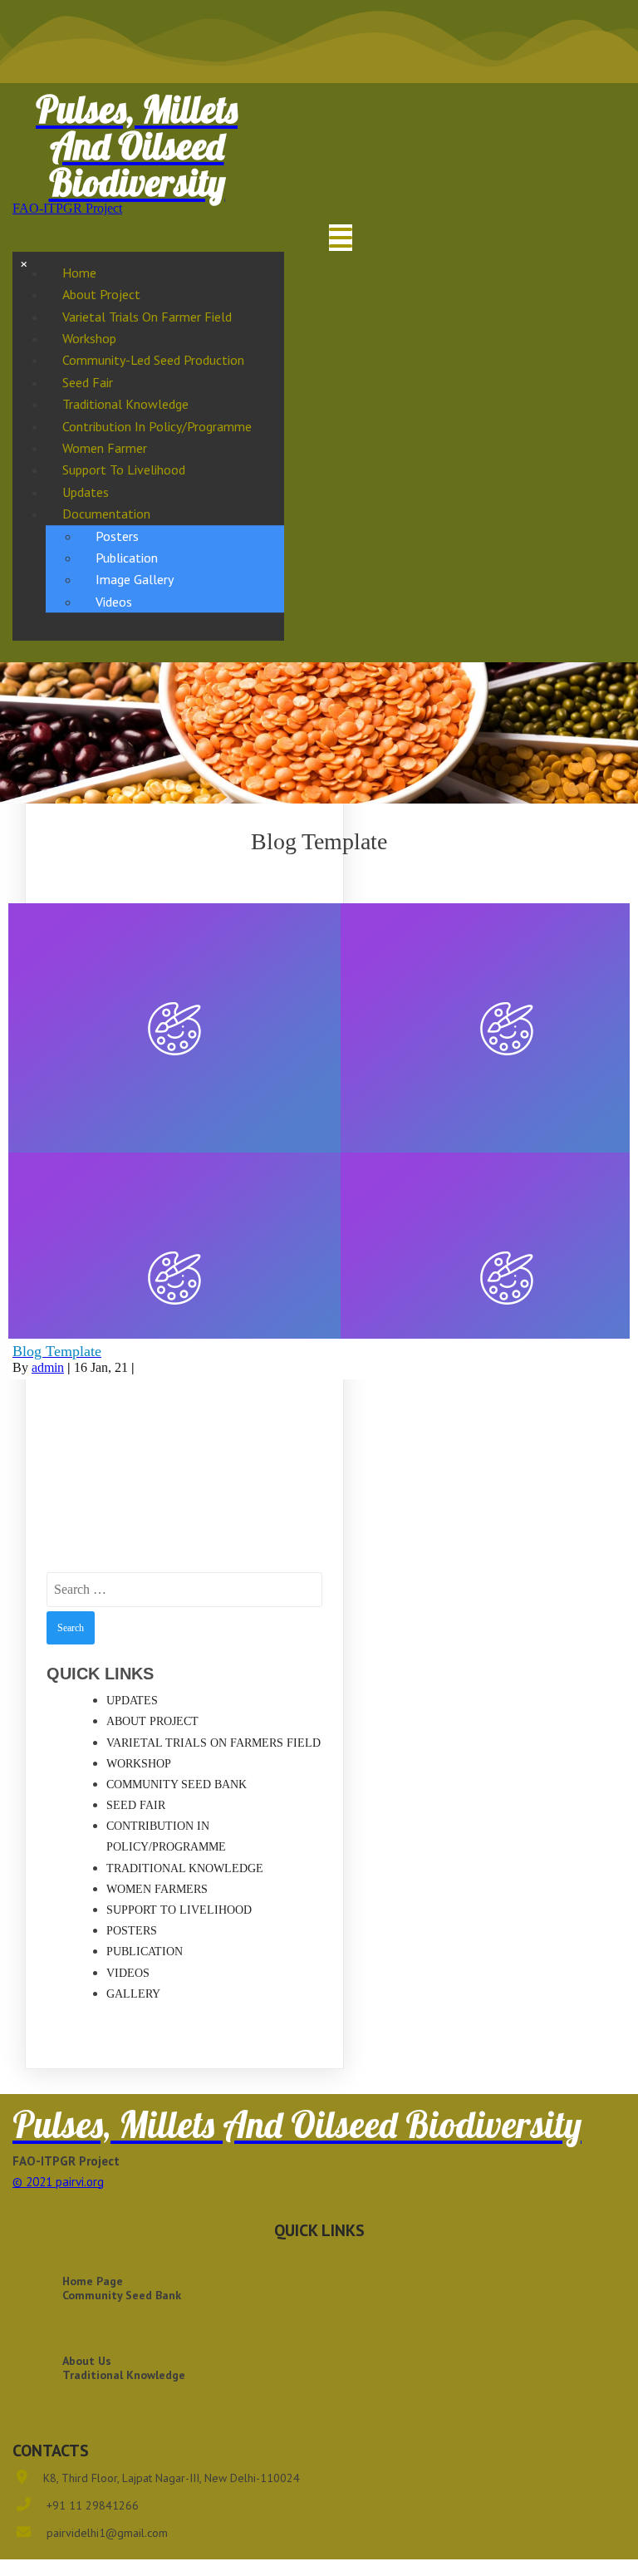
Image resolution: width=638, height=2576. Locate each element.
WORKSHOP (139, 1764)
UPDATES (132, 1701)
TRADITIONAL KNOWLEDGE (185, 1868)
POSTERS (132, 1931)
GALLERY (133, 1994)
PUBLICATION (145, 1952)
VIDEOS (128, 1973)
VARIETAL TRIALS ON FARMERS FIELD (213, 1743)
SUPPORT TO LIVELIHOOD (179, 1910)
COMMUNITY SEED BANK (177, 1785)
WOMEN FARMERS (157, 1889)
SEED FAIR (136, 1805)
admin (48, 1367)
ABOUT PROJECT (152, 1721)
